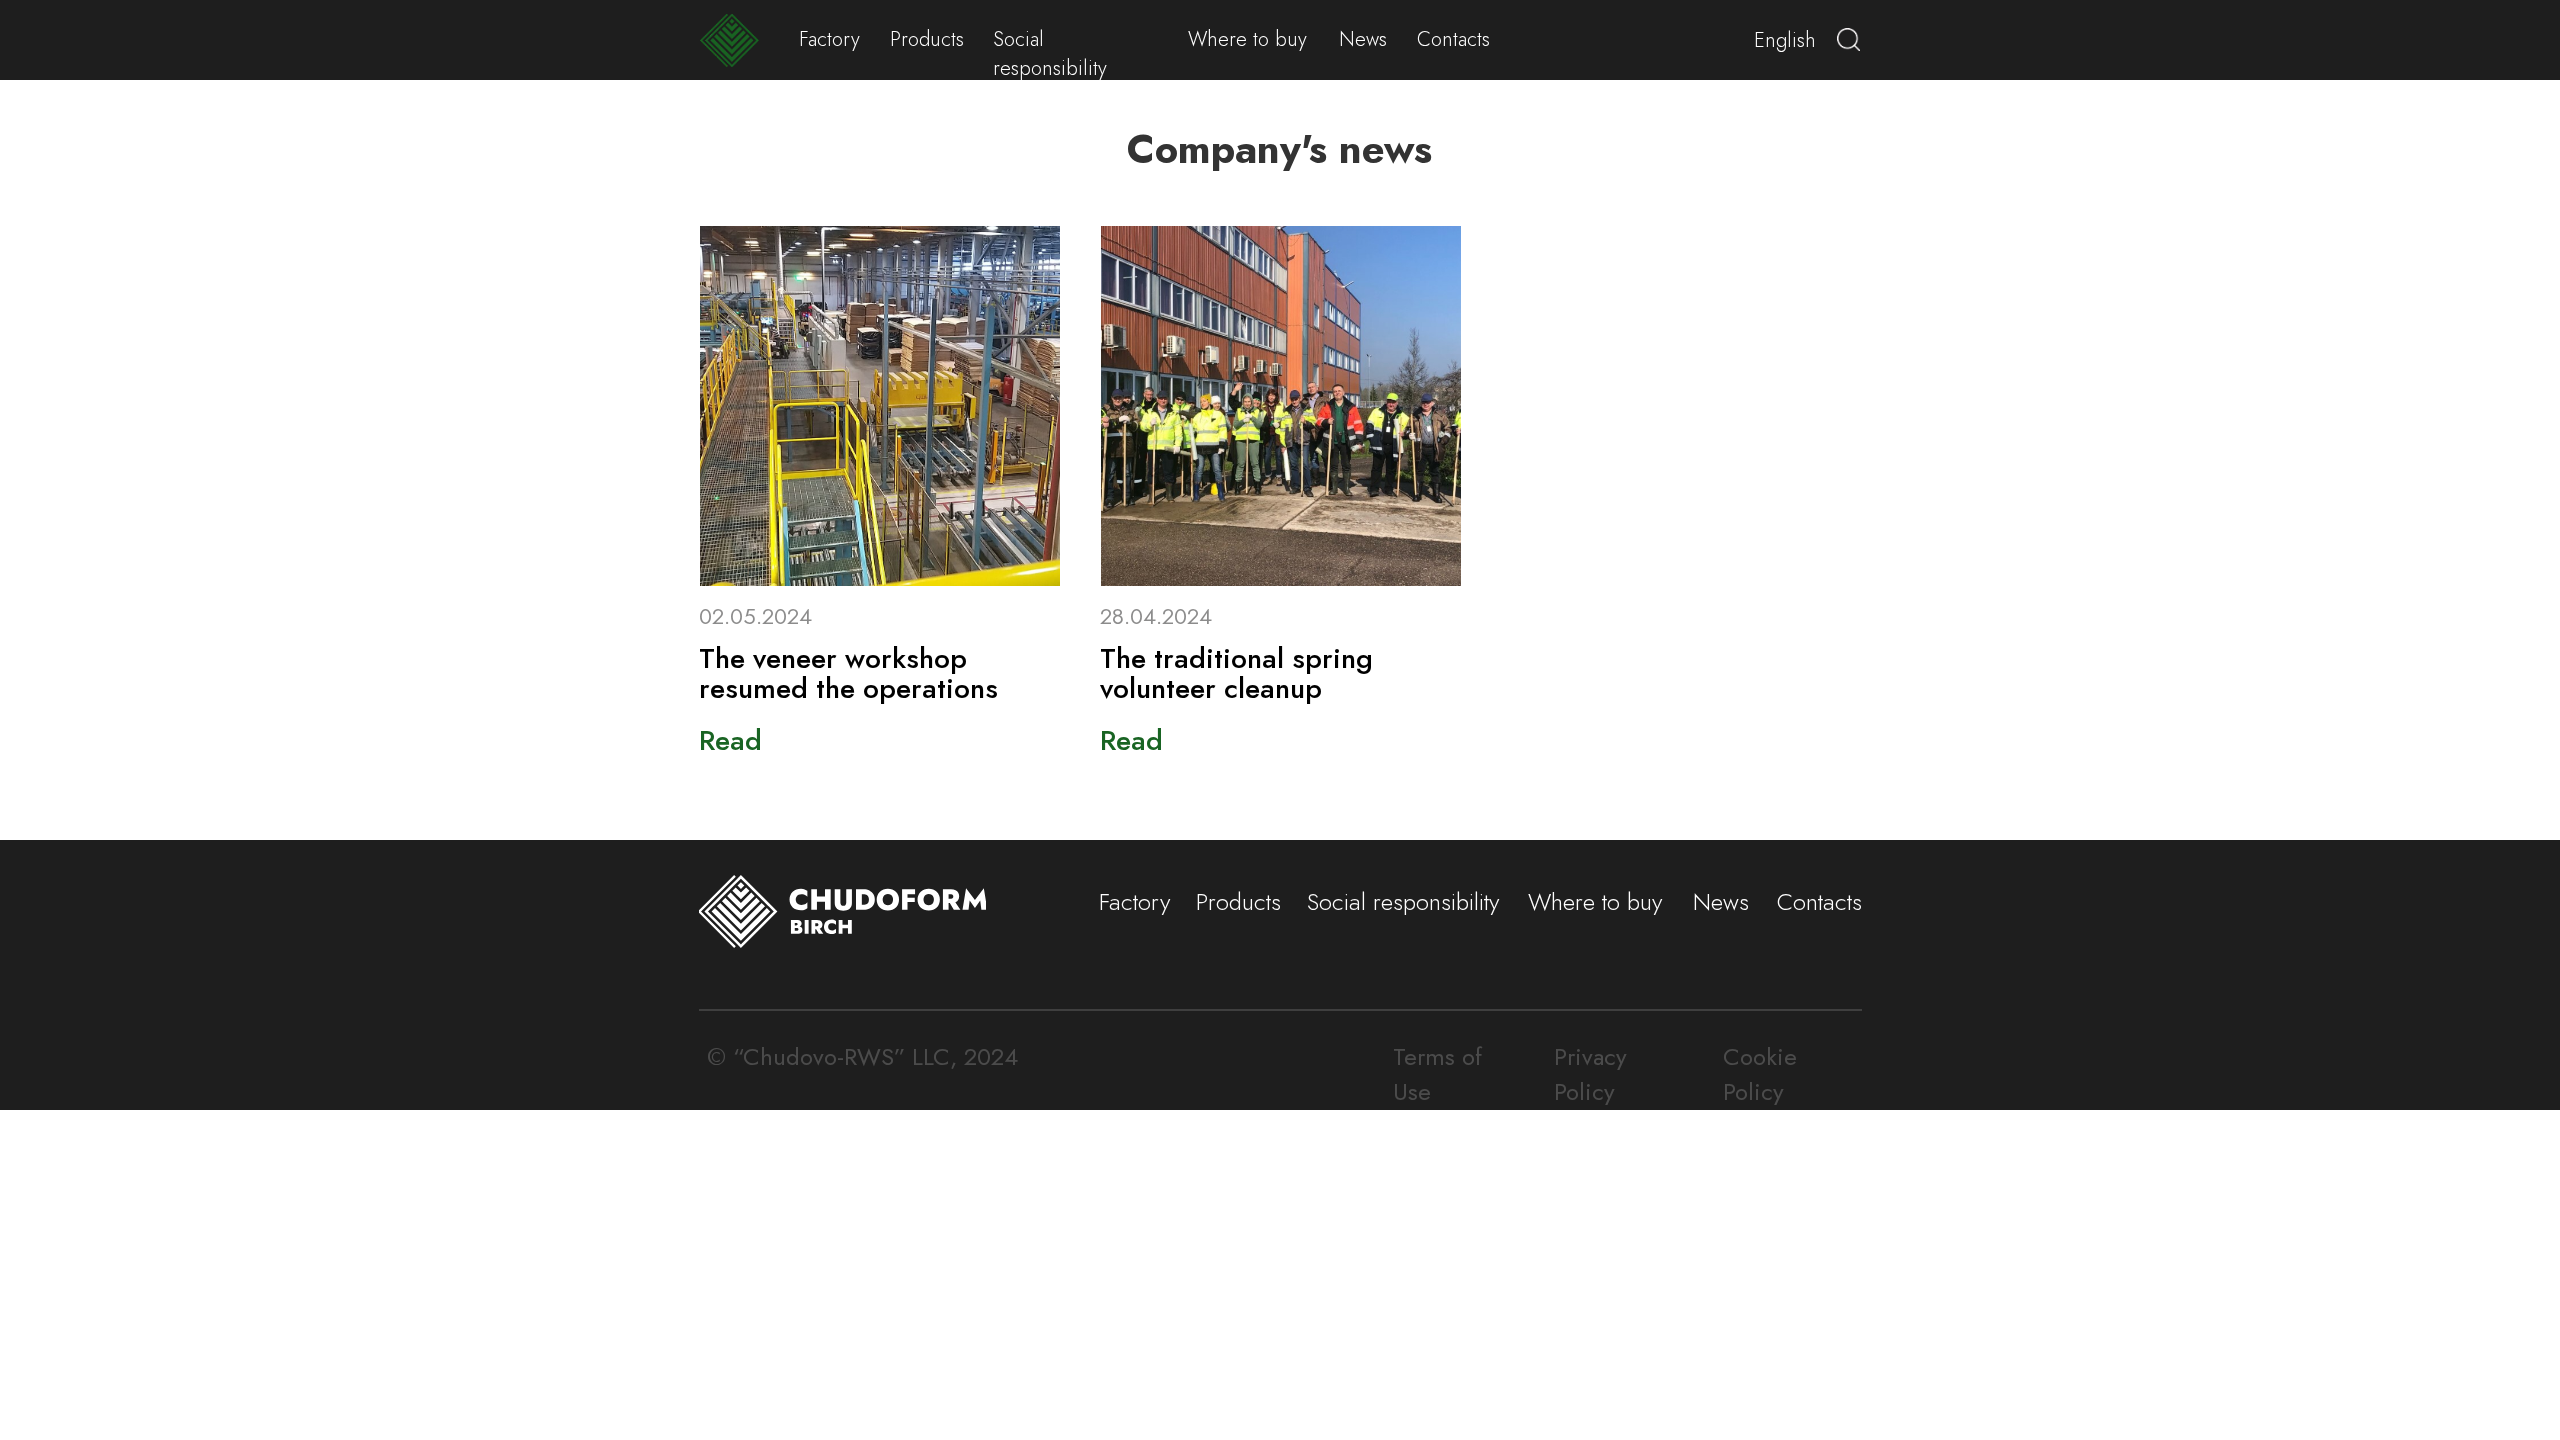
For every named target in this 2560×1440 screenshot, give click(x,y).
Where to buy (1247, 39)
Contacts (1453, 39)
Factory (829, 39)
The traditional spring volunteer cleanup (1236, 673)
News (1363, 39)
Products (927, 39)
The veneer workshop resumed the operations (848, 673)
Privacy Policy (1590, 1074)
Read (730, 740)
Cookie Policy (1760, 1074)
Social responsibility (1050, 54)
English (1785, 40)
